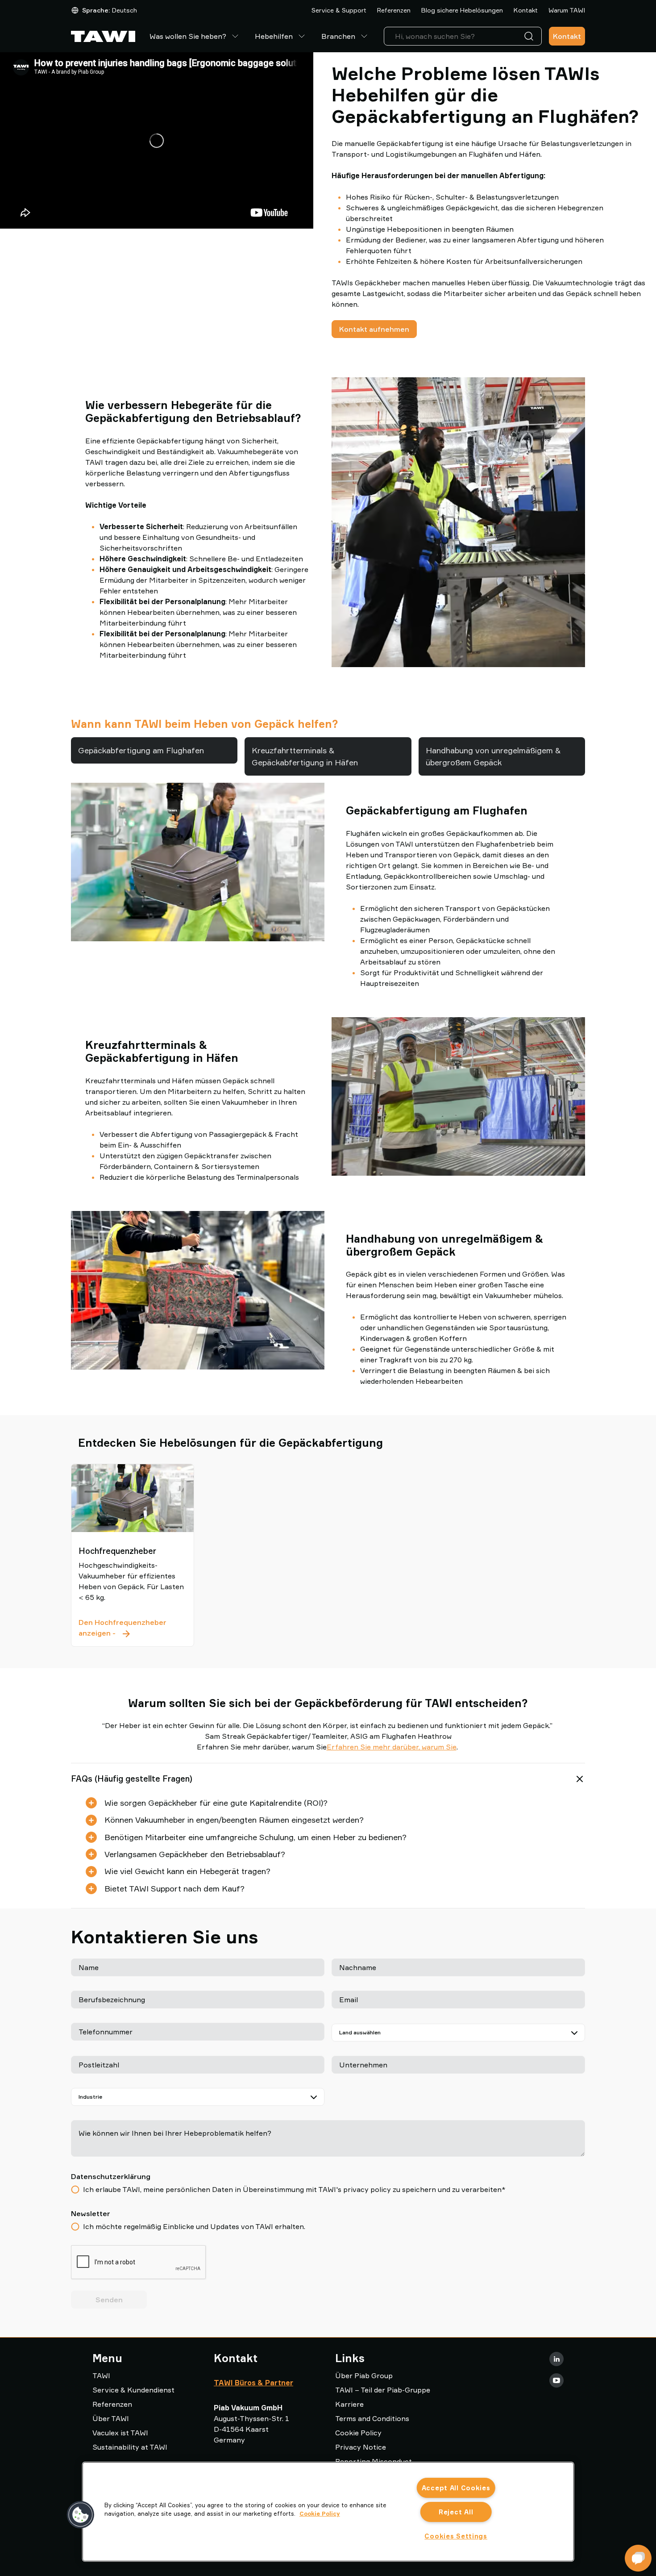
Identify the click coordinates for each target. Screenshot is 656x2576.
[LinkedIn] (556, 2359)
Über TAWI (111, 2418)
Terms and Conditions (372, 2418)
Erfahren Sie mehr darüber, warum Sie (392, 1747)
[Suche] (531, 36)
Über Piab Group (364, 2376)
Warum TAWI (567, 10)
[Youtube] (556, 2380)
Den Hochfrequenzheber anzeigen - (133, 1628)
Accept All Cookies (456, 2488)
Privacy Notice (361, 2447)
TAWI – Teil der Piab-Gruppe (383, 2390)
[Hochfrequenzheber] (133, 1498)
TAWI (101, 2376)
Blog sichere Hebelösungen (462, 10)
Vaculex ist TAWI (120, 2433)
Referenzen (394, 10)
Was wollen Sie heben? (188, 36)
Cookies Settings (456, 2536)
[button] (81, 2515)
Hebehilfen (274, 36)
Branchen (338, 36)
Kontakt (526, 10)
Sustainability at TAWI (130, 2447)
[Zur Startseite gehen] (103, 36)
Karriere (349, 2404)
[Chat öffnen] (638, 2558)
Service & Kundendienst (133, 2390)
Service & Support (339, 10)
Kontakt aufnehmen (374, 329)
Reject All (456, 2512)
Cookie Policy (358, 2433)
